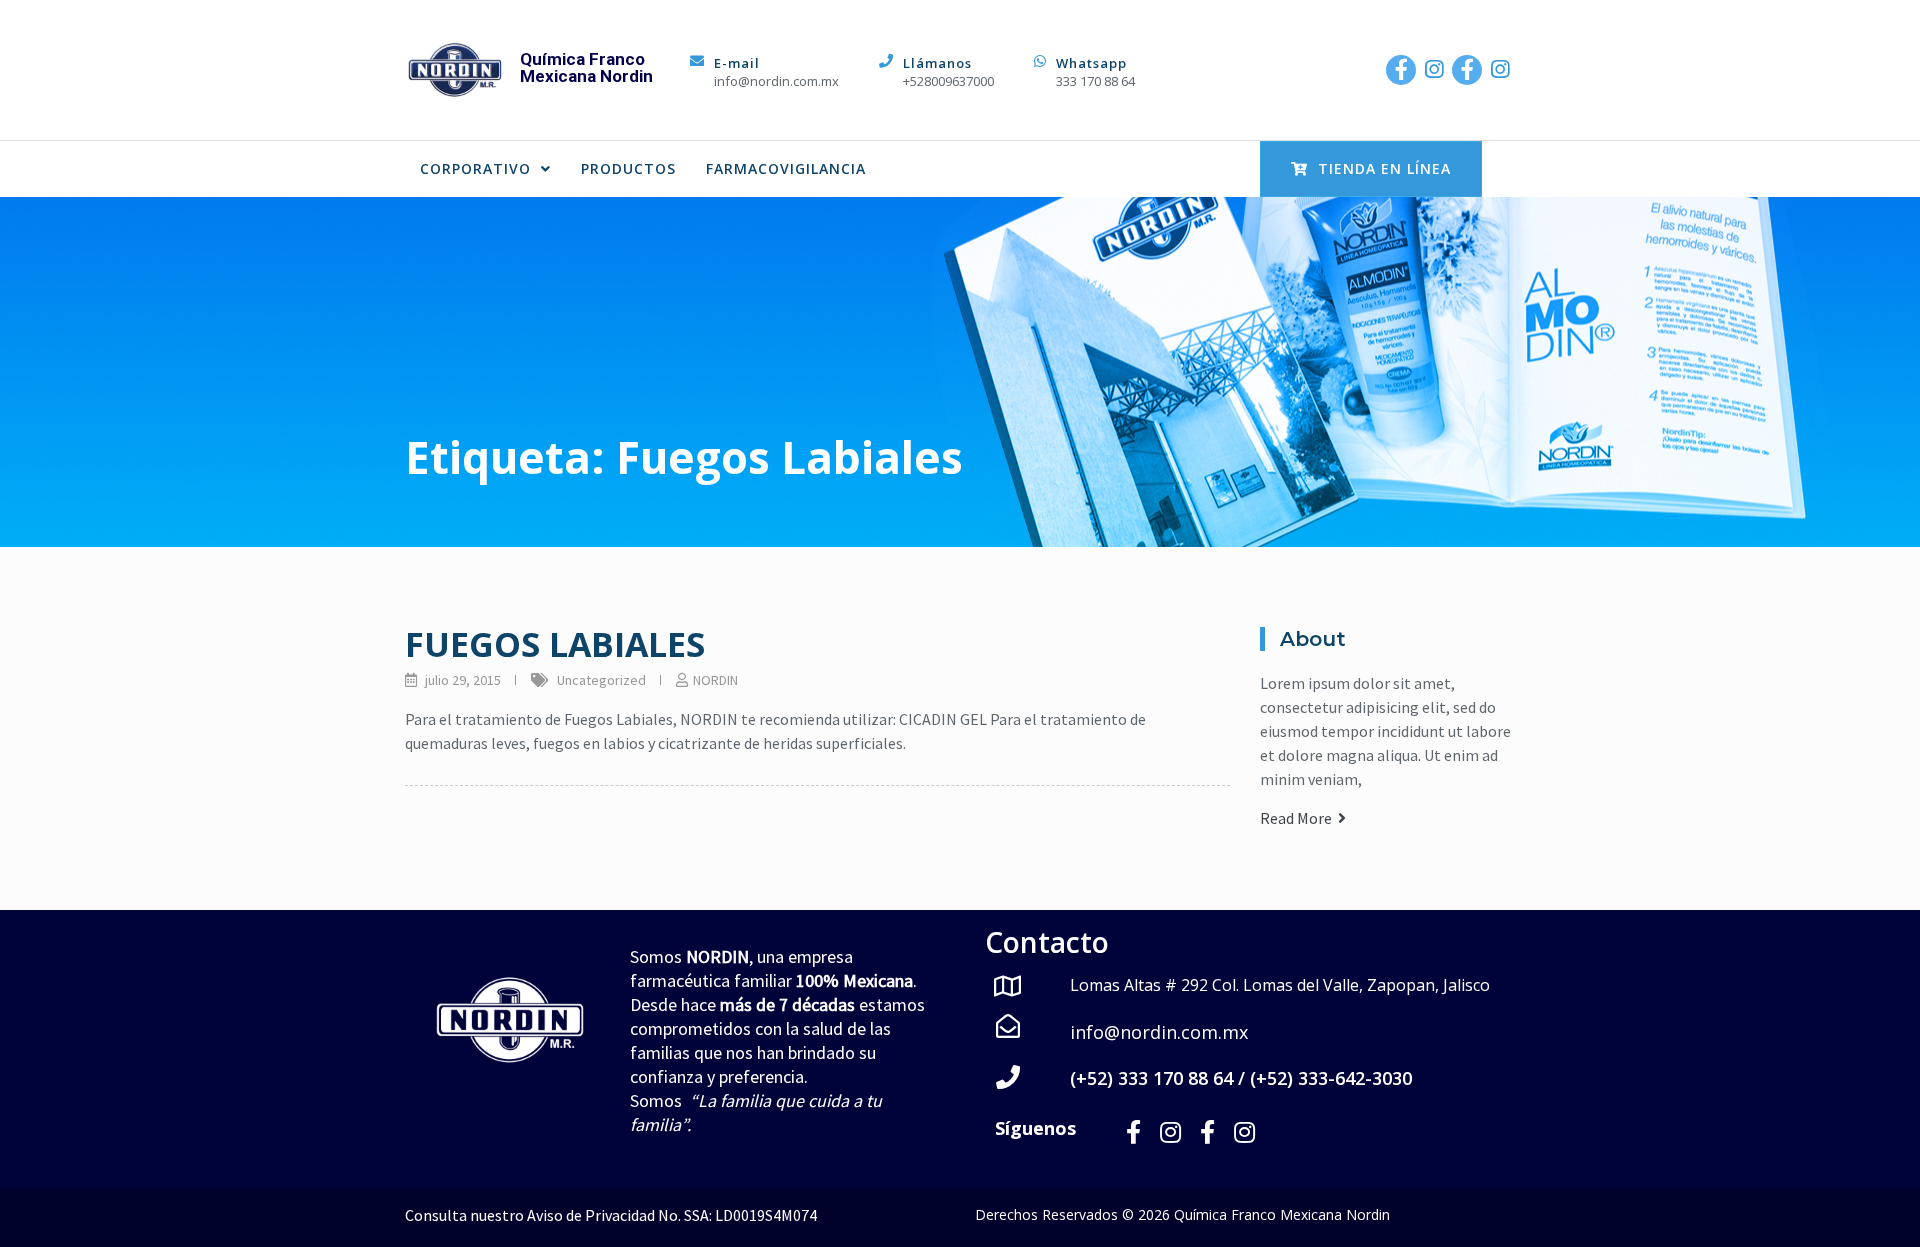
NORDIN (715, 680)
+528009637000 (948, 81)
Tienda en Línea (1384, 168)
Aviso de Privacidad (591, 1215)
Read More (1299, 818)
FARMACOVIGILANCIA (786, 168)
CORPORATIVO (475, 168)
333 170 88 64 (1095, 81)
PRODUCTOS (628, 168)
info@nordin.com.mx (776, 81)
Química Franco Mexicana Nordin (586, 67)
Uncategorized (601, 680)
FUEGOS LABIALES (555, 644)
